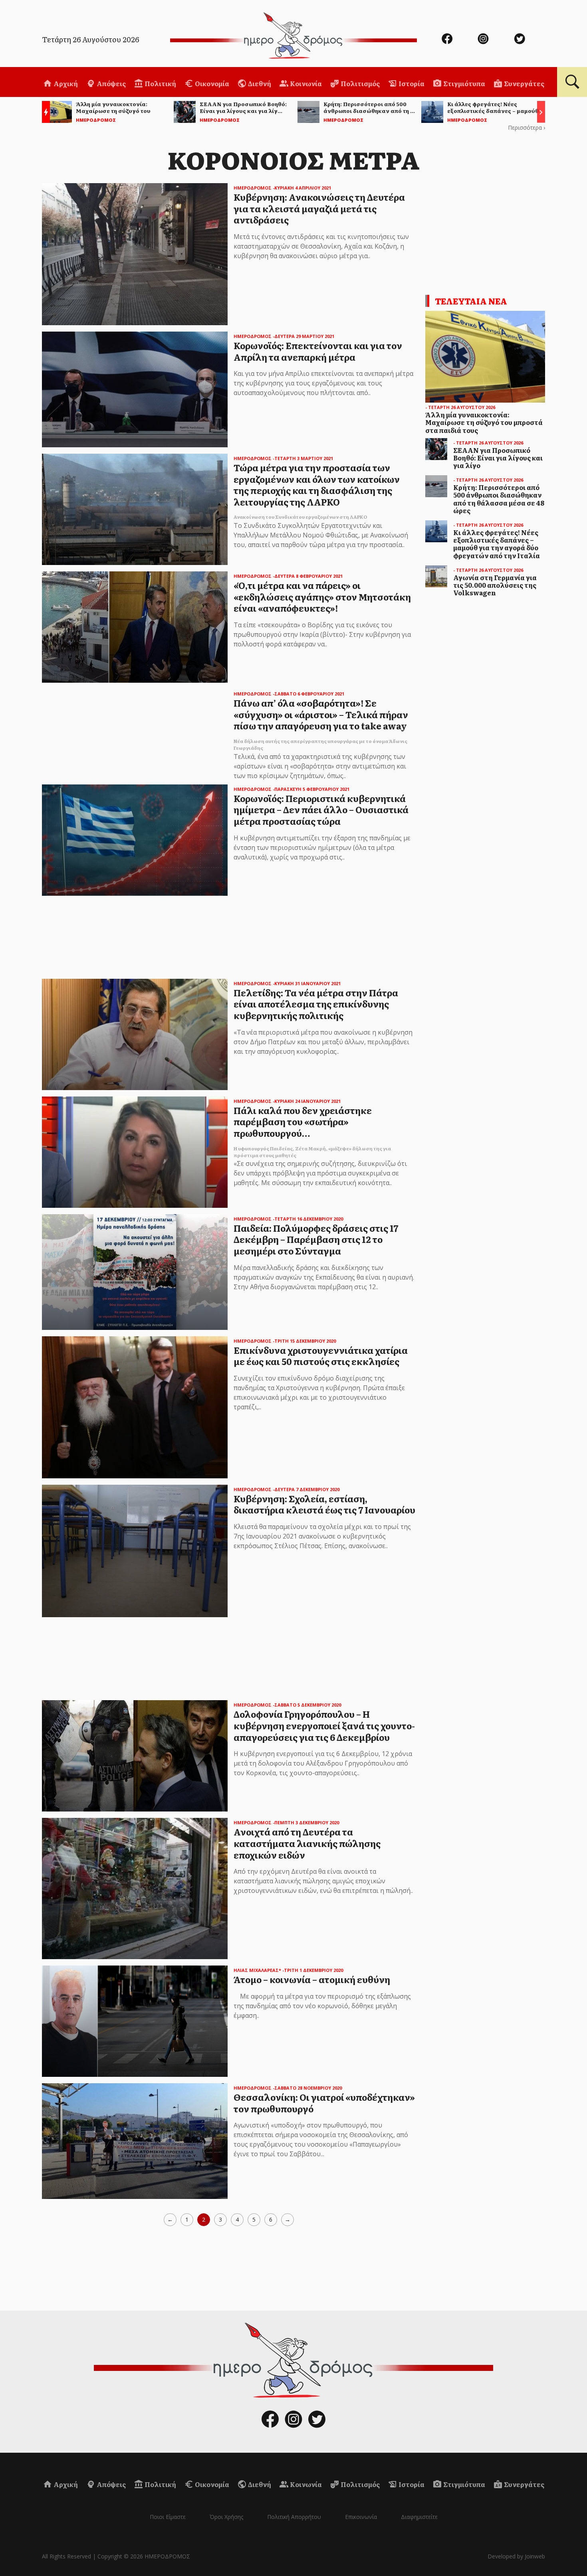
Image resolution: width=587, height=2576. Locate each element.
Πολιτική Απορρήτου (294, 2517)
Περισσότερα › (527, 127)
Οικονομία (211, 83)
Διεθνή (259, 83)
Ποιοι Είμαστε (168, 2517)
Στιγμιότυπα (464, 83)
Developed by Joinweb (516, 2556)
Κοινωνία (305, 83)
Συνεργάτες (524, 83)
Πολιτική (160, 83)
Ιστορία (411, 83)
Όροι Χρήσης (226, 2517)
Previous (44, 113)
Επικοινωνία (361, 2517)
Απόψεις (111, 83)
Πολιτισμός (360, 83)
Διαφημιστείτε (419, 2517)
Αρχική (65, 83)
